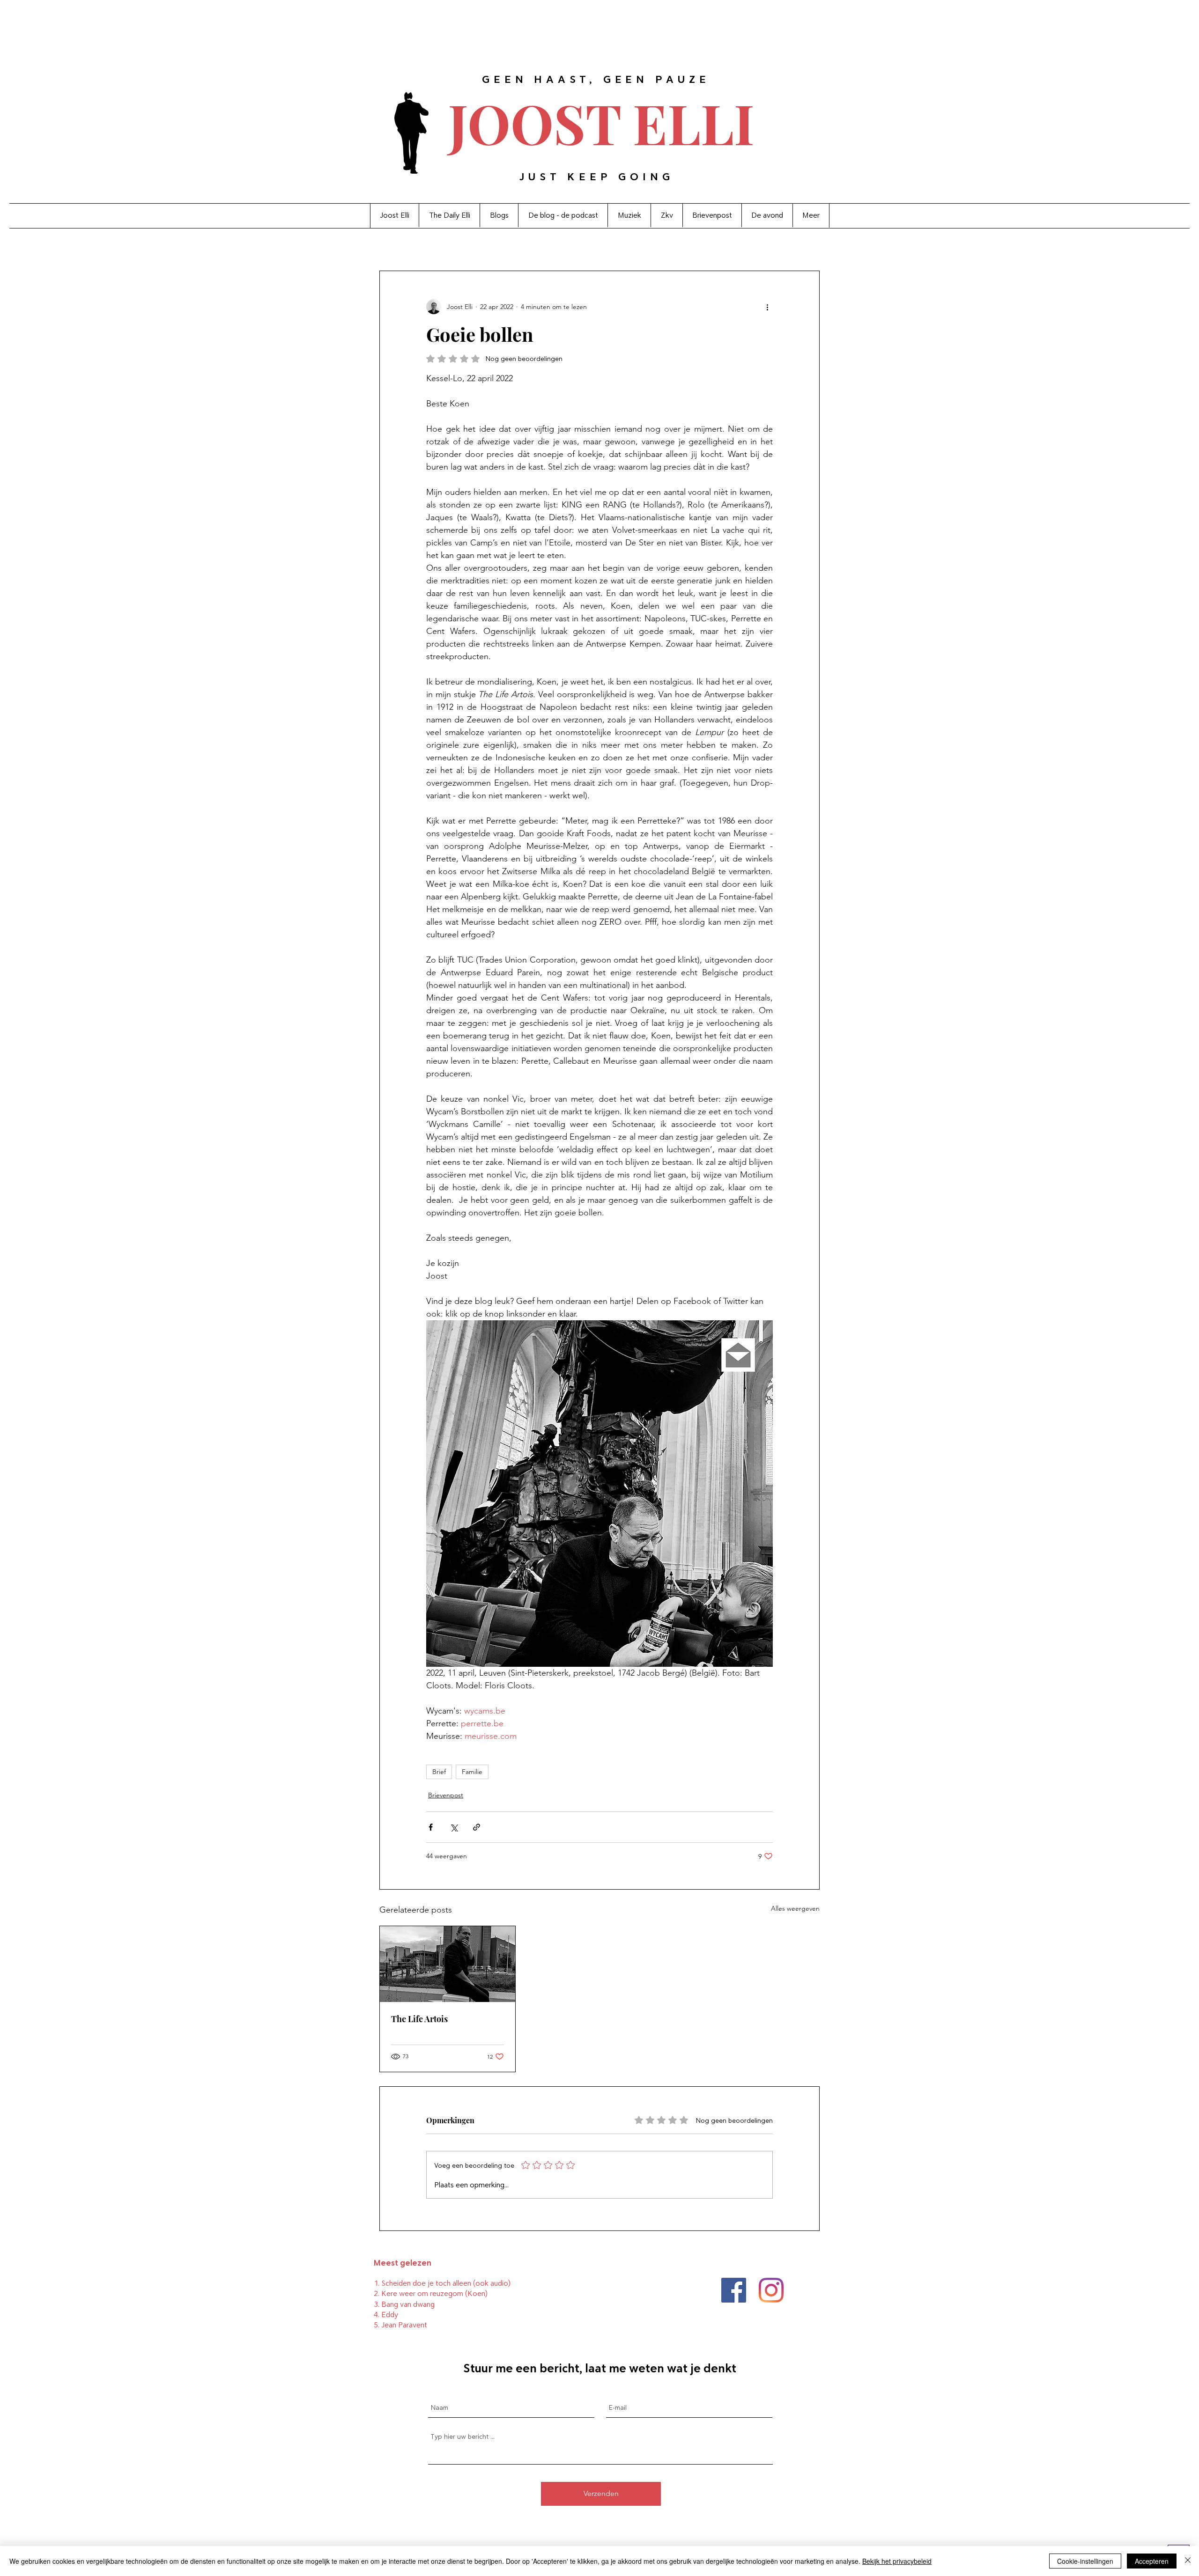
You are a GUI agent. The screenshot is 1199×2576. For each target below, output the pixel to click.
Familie (472, 1772)
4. (377, 2315)
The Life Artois (419, 2019)
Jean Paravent (404, 2325)
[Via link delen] (477, 1827)
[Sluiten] (1188, 2561)
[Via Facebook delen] (431, 1827)
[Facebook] (734, 2290)
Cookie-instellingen (1085, 2561)
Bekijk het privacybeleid (897, 2561)
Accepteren (1152, 2561)
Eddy (390, 2315)
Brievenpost (446, 1795)
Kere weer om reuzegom (422, 2293)
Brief (439, 1772)
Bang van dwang (408, 2304)
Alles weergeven (795, 1908)
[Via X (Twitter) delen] (454, 1827)
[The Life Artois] (448, 1964)
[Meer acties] (767, 307)
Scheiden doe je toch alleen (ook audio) (446, 2283)
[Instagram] (771, 2290)
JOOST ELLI (601, 122)
